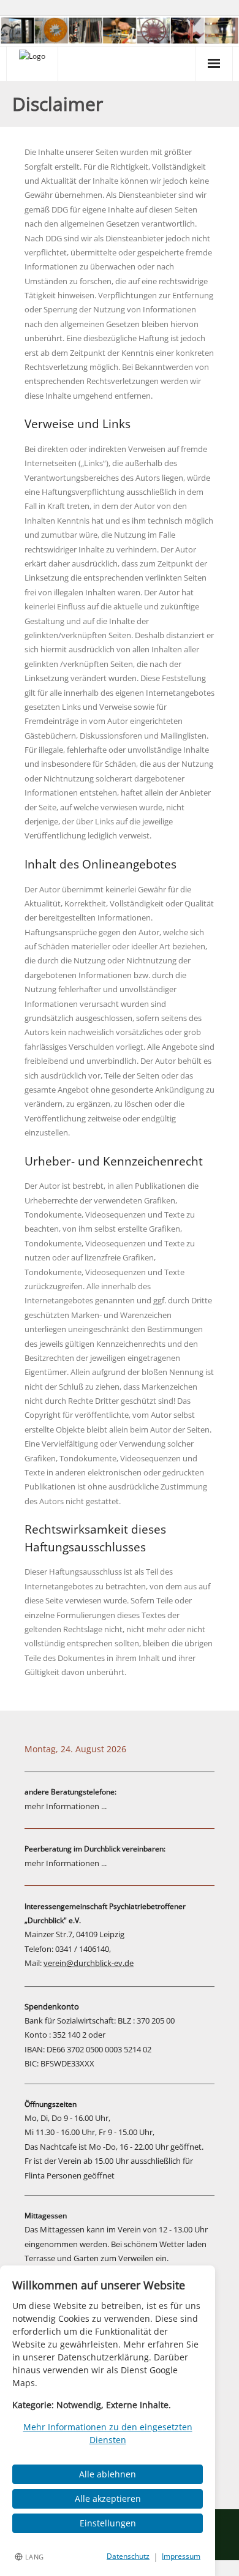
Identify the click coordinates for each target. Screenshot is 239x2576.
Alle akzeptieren (108, 2499)
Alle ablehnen (108, 2474)
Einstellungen (108, 2523)
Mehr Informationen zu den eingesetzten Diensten (108, 2433)
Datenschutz (128, 2556)
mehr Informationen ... (66, 1806)
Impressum (181, 2556)
